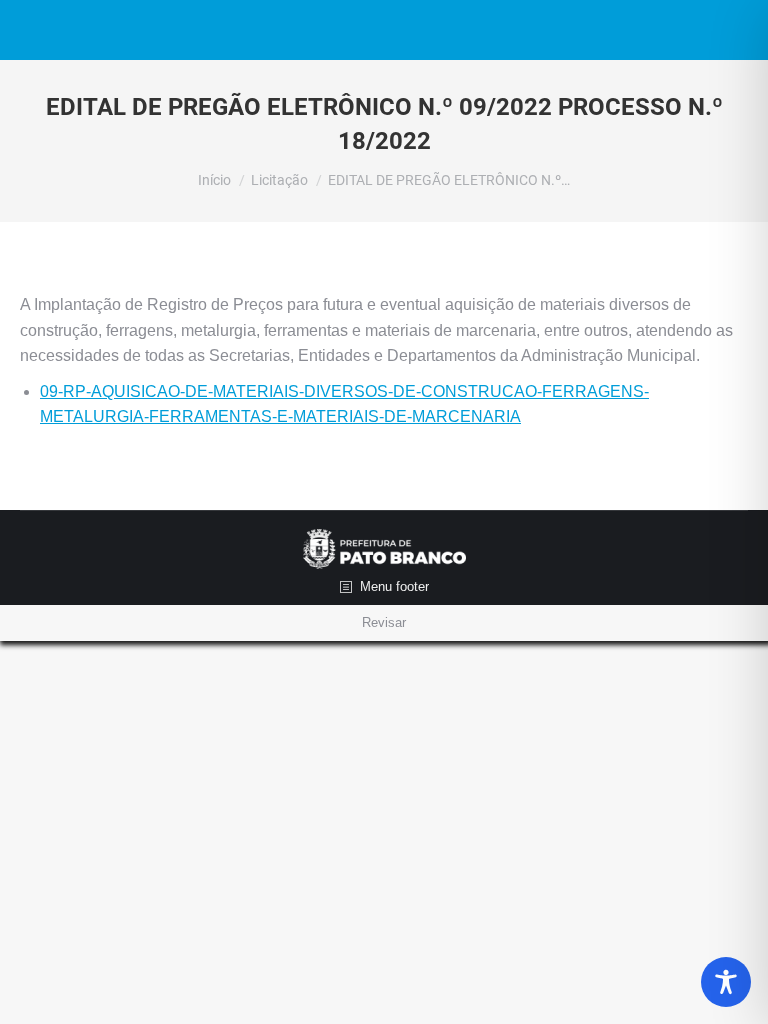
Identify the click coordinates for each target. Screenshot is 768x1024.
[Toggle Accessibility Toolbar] (726, 982)
